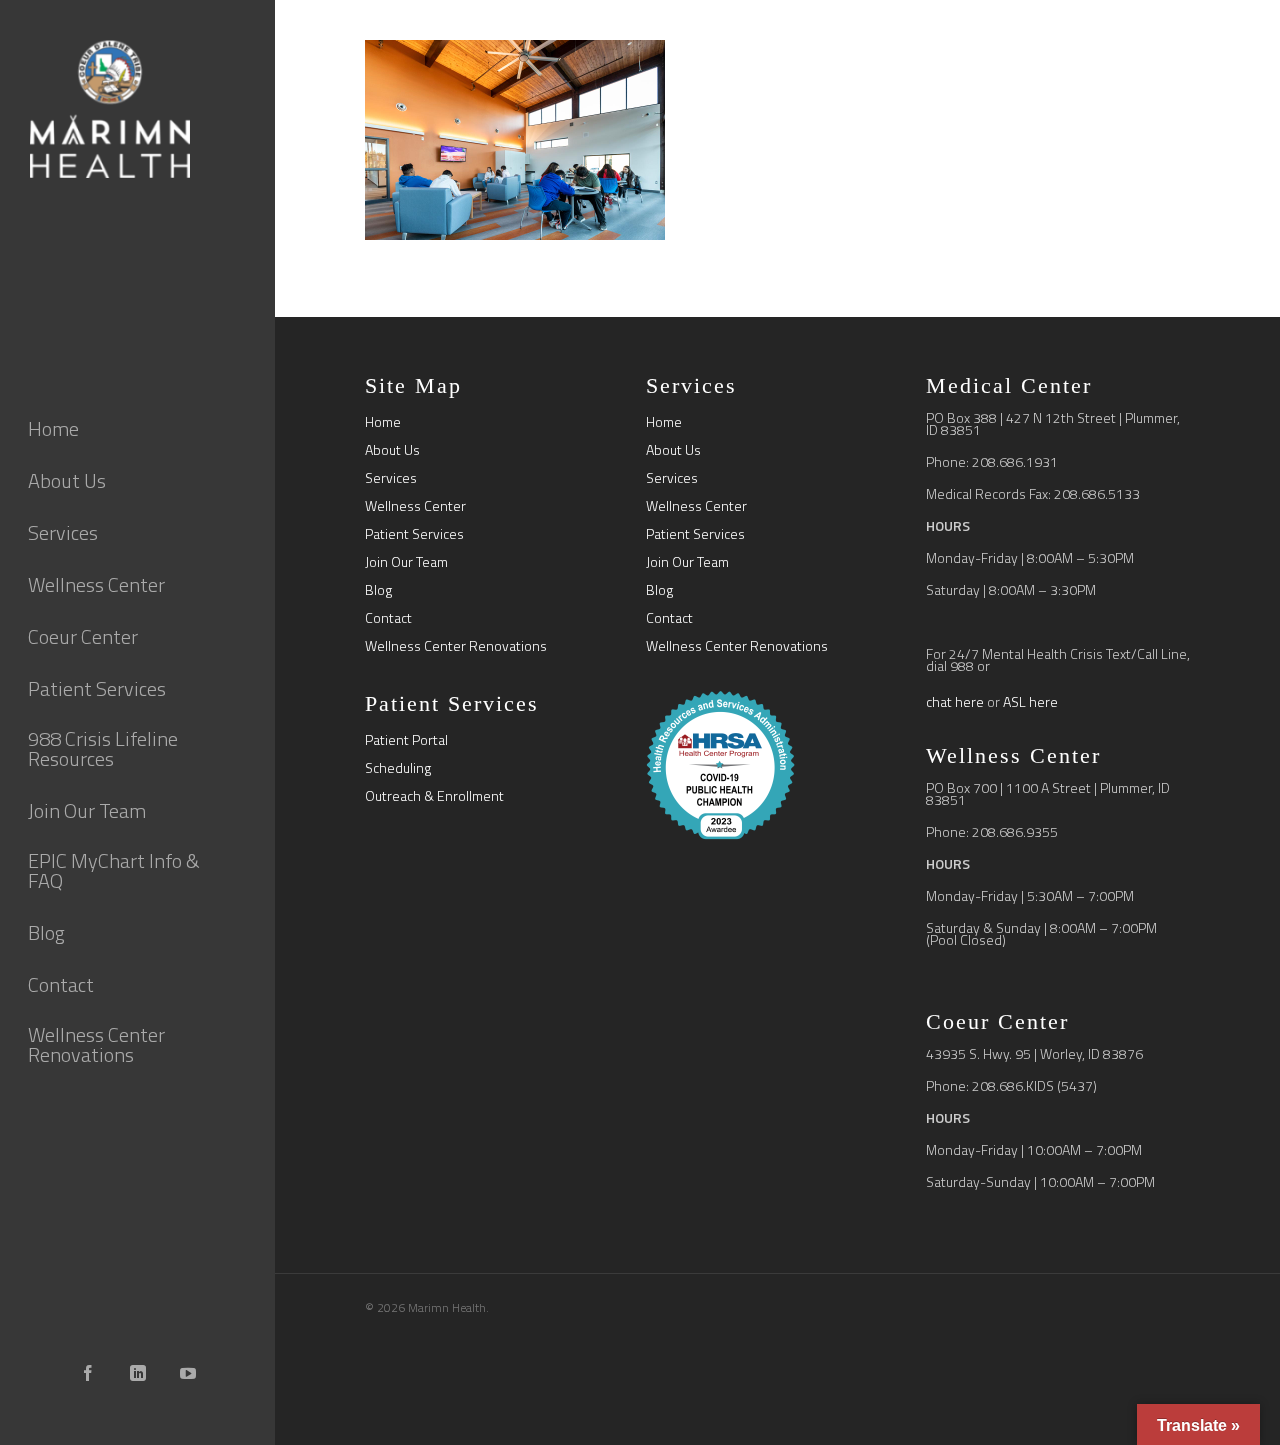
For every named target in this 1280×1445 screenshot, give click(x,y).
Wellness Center (415, 506)
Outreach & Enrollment (434, 796)
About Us (392, 450)
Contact (388, 618)
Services (391, 478)
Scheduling (398, 768)
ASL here (1030, 701)
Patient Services (414, 534)
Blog (378, 590)
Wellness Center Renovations (456, 646)
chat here (955, 701)
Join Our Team (406, 562)
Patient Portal (406, 740)
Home (383, 422)
